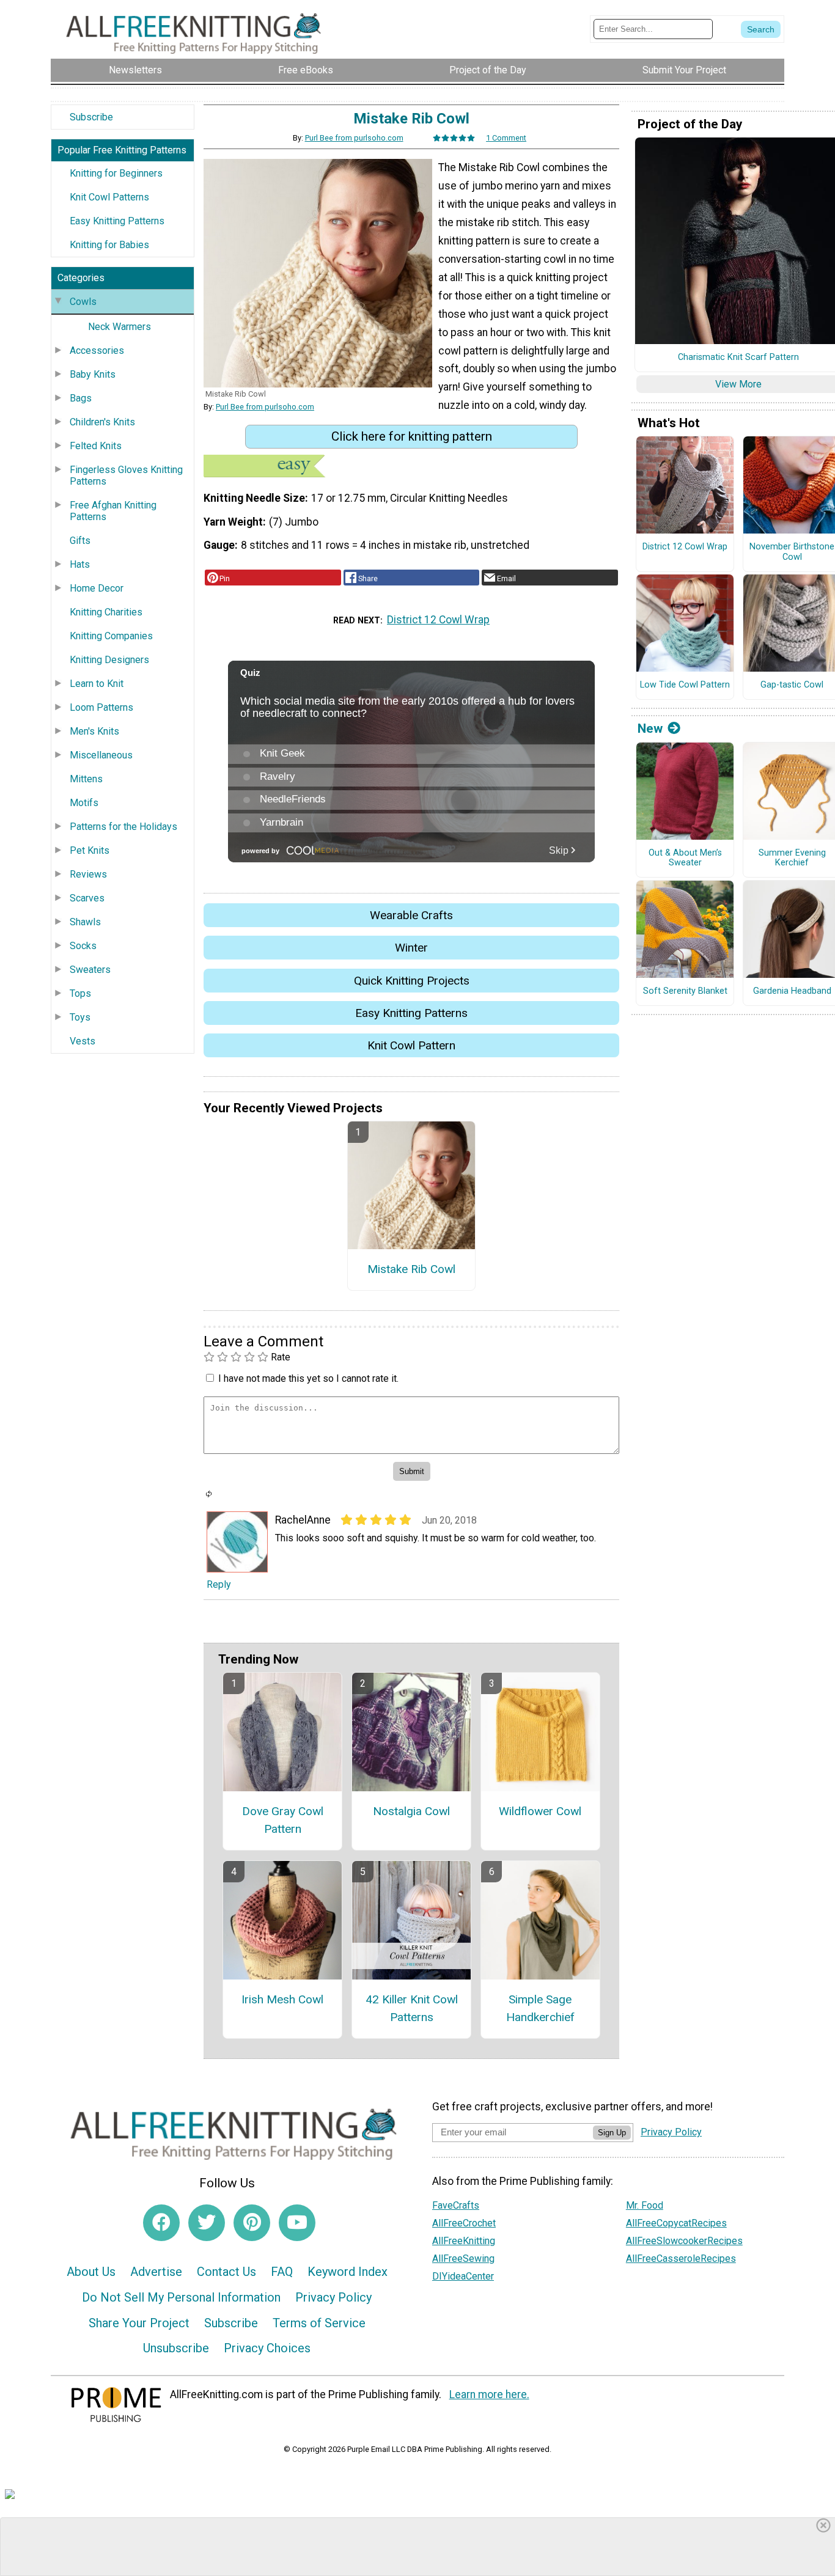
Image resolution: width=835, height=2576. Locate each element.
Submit (417, 1366)
